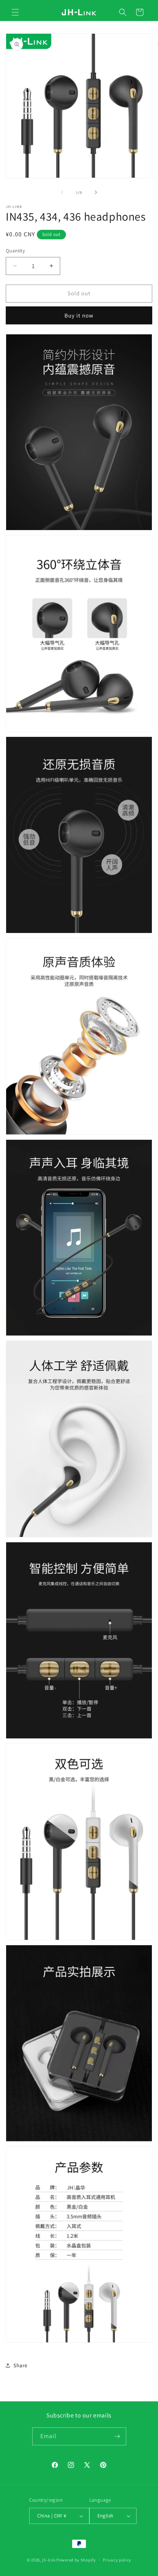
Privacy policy (117, 2560)
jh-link (49, 2560)
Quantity (15, 251)
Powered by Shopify (76, 2560)
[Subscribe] (117, 2436)
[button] (15, 12)
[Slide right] (96, 192)
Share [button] (21, 2365)
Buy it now (79, 315)
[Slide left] (62, 192)
